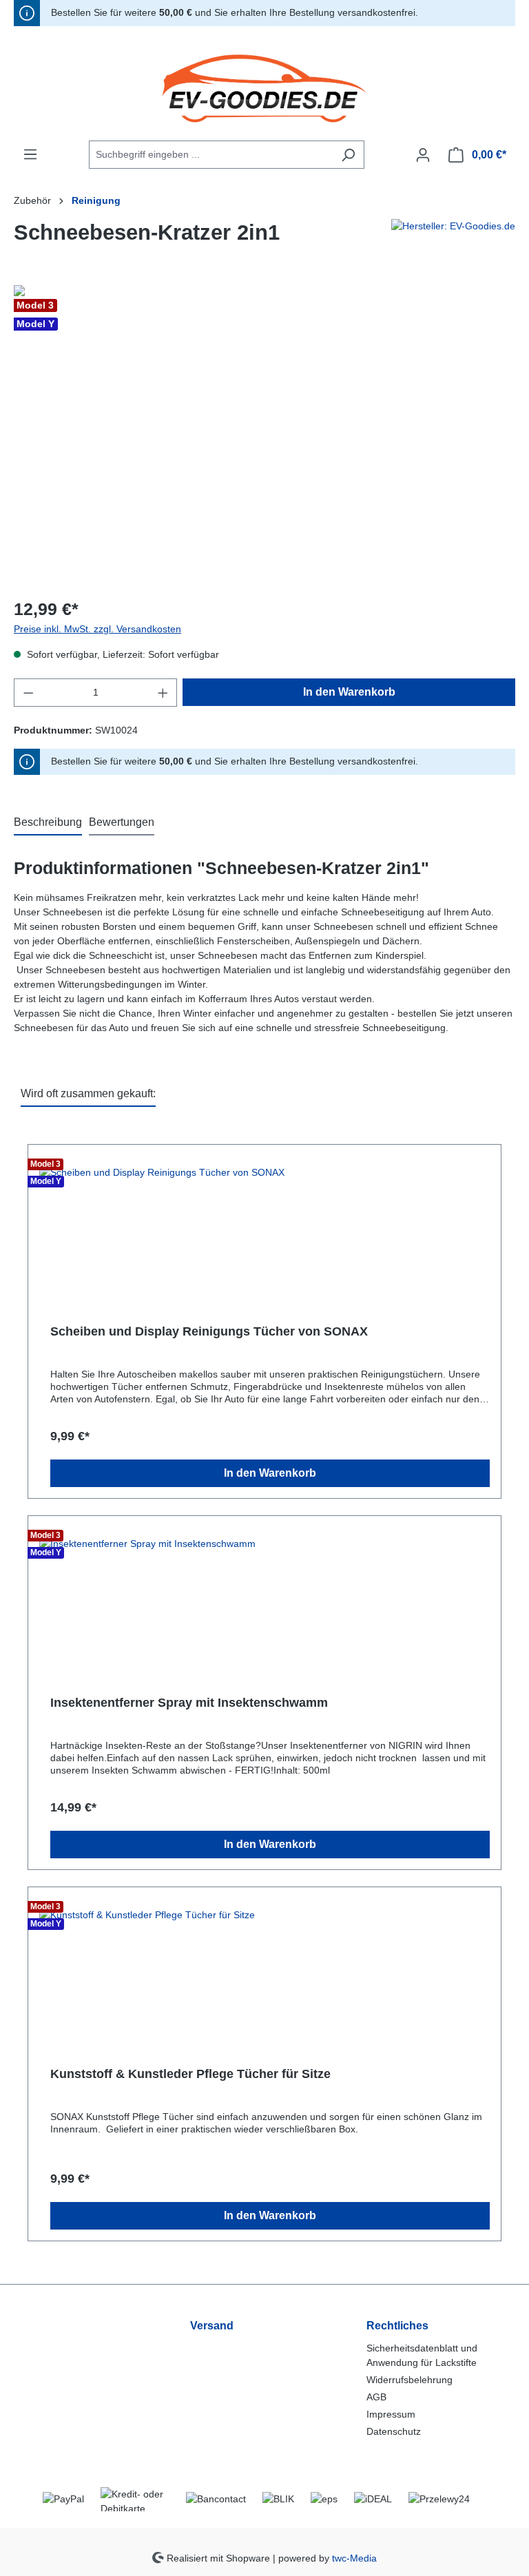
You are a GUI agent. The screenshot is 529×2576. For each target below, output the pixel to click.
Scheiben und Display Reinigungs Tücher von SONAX (209, 1331)
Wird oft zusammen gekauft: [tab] (88, 1093)
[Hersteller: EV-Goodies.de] (453, 238)
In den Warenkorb (349, 692)
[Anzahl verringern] (28, 693)
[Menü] (30, 154)
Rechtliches (397, 2326)
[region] (264, 433)
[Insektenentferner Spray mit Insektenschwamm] (264, 1599)
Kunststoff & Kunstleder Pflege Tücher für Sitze (190, 2074)
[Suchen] (348, 155)
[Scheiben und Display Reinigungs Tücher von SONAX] (264, 1227)
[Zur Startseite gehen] (264, 89)
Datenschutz (394, 2431)
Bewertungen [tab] (122, 822)
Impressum (391, 2414)
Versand (212, 2326)
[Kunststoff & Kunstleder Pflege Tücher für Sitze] (264, 1970)
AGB (376, 2397)
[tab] (48, 823)
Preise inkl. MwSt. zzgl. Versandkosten (97, 629)
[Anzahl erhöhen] (163, 693)
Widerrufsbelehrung (409, 2380)
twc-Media (354, 2557)
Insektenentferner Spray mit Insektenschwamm (189, 1703)
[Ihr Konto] (423, 155)
